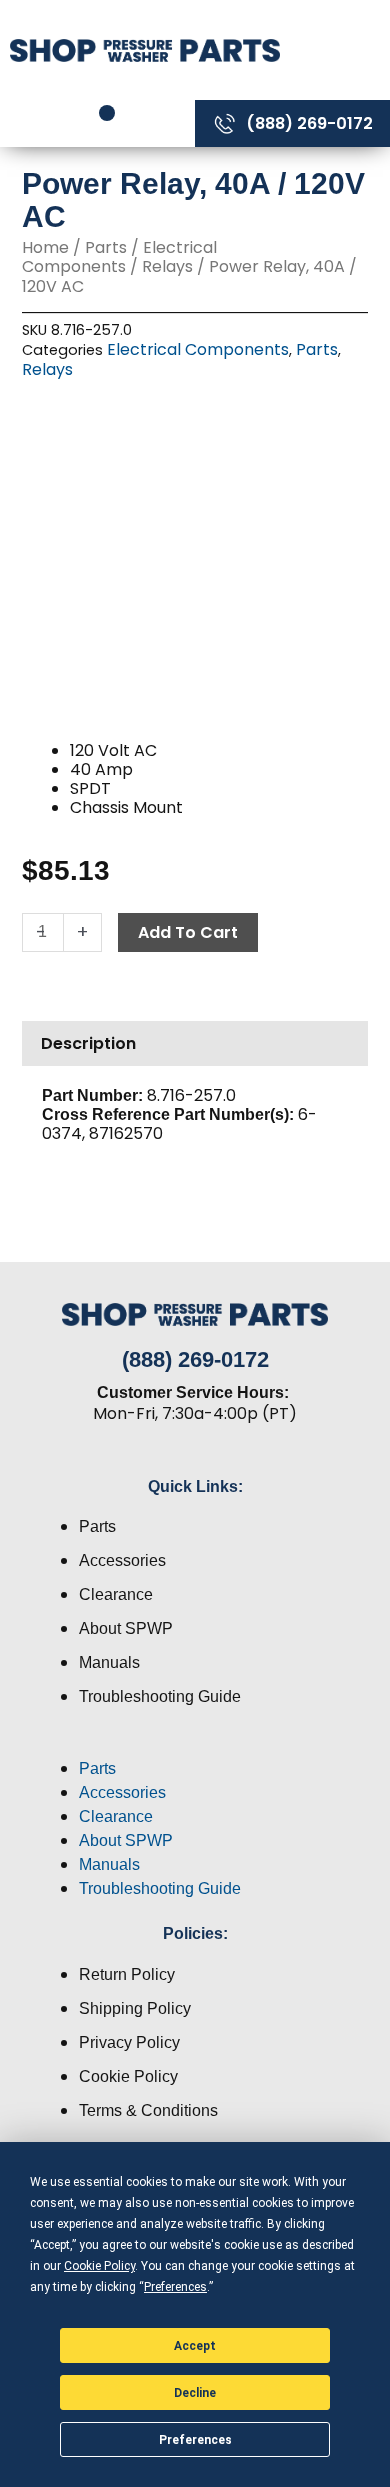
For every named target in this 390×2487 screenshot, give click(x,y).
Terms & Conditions (148, 2110)
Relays (167, 266)
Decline (195, 2393)
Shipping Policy (135, 2008)
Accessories (122, 1560)
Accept (195, 2346)
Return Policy (127, 1974)
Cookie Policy (128, 2076)
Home (45, 247)
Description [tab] (88, 1043)
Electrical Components (119, 257)
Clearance (116, 1594)
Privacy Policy (129, 2042)
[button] (195, 1745)
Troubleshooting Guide (160, 1696)
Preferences (195, 2440)
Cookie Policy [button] (99, 2266)
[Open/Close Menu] (340, 49)
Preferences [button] (175, 2287)
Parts (106, 247)
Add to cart (188, 932)
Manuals (109, 1662)
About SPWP (126, 1628)
